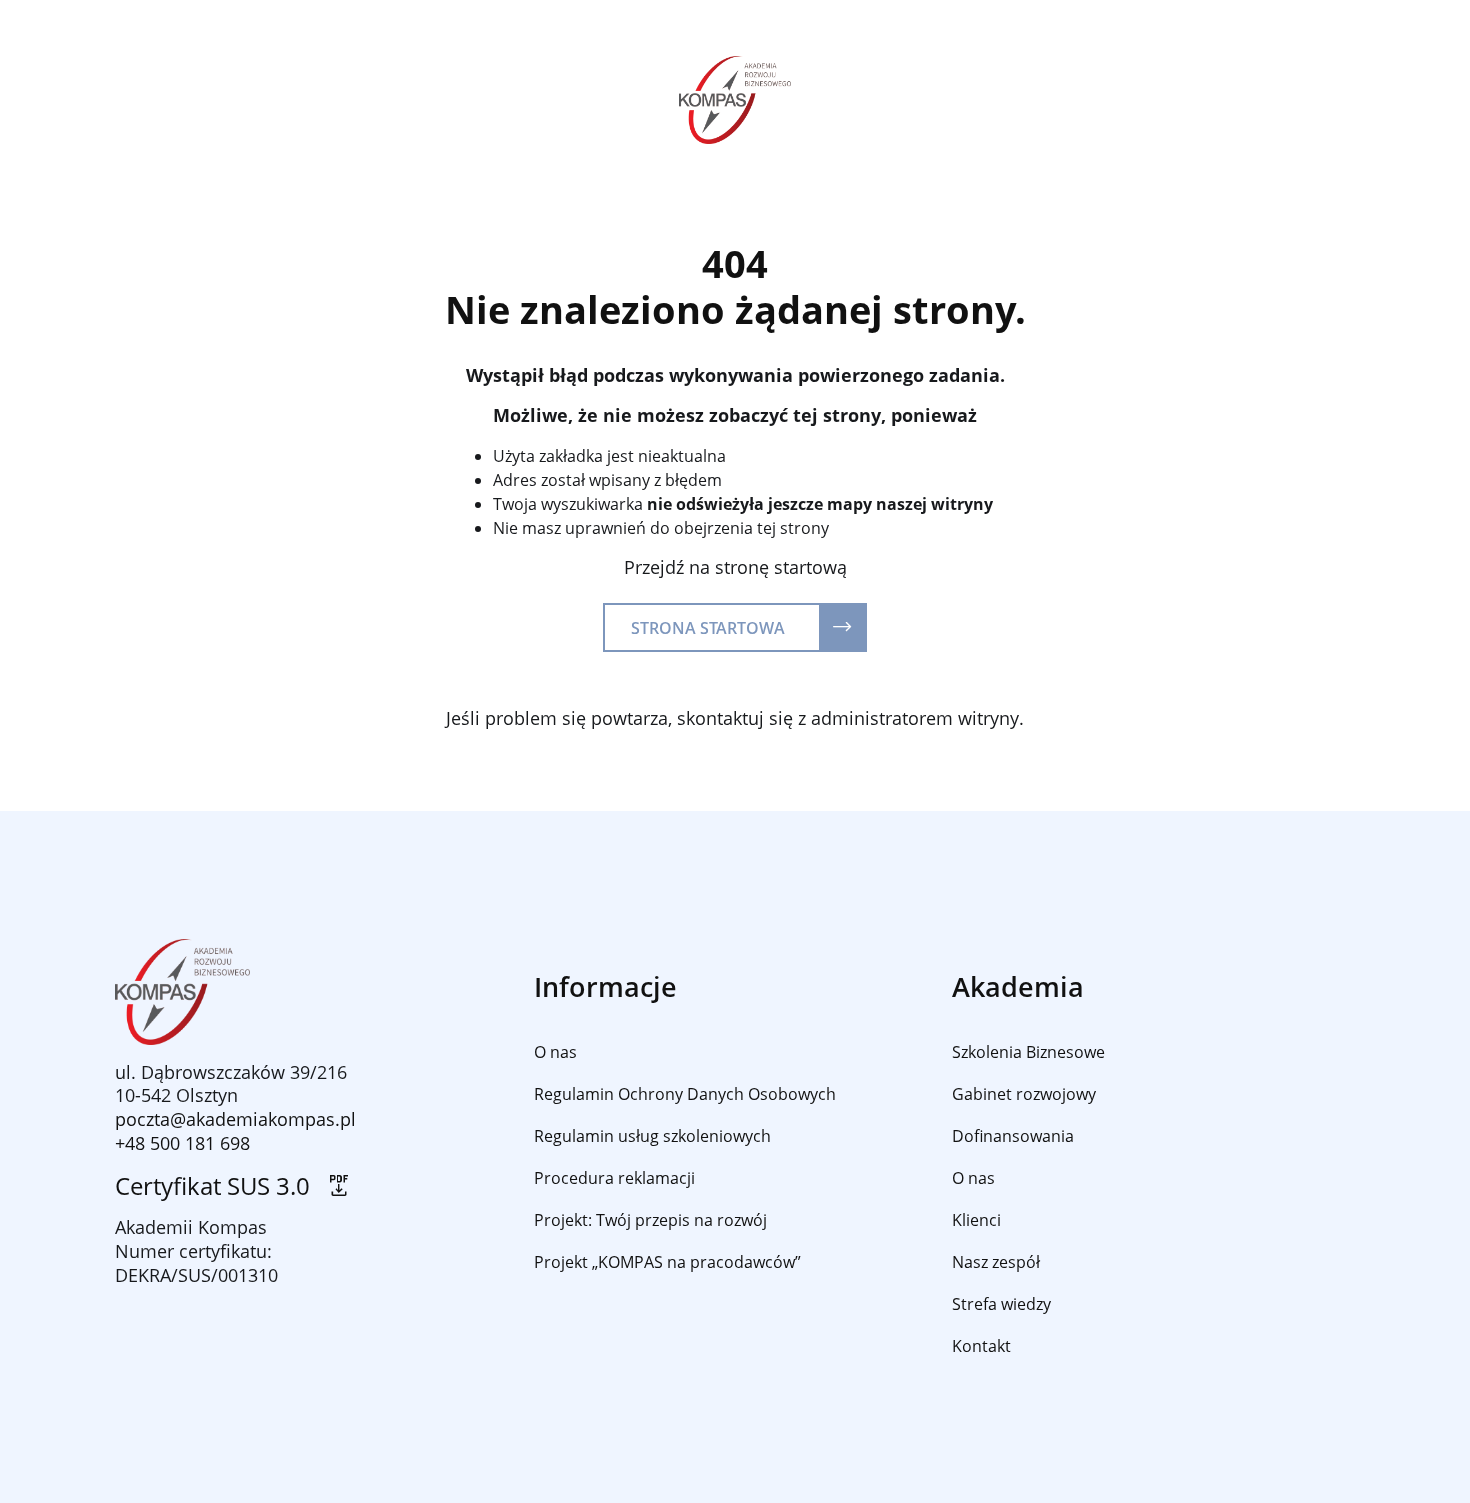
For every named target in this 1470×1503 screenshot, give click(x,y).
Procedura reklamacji (614, 1178)
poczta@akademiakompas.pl (235, 1119)
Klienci (976, 1220)
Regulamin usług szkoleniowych (652, 1136)
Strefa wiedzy (1001, 1304)
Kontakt (981, 1346)
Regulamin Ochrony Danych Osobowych (685, 1094)
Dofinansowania (1013, 1136)
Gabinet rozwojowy (1024, 1094)
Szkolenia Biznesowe (1028, 1052)
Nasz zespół (996, 1262)
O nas (555, 1052)
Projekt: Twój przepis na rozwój (650, 1220)
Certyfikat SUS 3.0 (218, 1186)
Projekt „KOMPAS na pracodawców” (667, 1262)
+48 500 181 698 (182, 1143)
